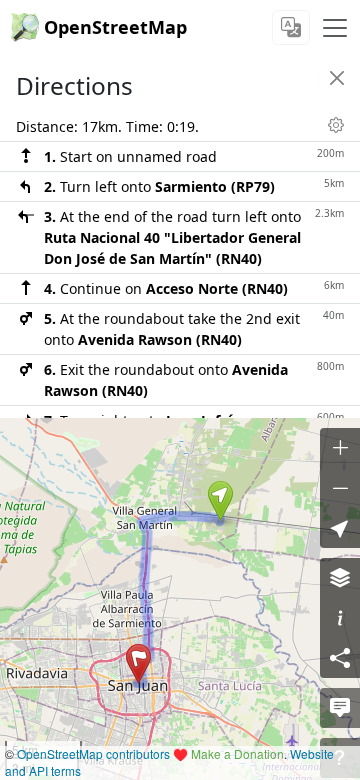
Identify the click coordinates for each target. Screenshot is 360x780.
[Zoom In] (340, 448)
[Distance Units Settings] (336, 125)
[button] (220, 501)
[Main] (335, 28)
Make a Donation (237, 753)
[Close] (337, 78)
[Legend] (340, 618)
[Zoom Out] (340, 488)
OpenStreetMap (115, 27)
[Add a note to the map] (340, 708)
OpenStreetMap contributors (93, 753)
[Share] (340, 658)
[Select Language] (291, 27)
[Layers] (340, 578)
